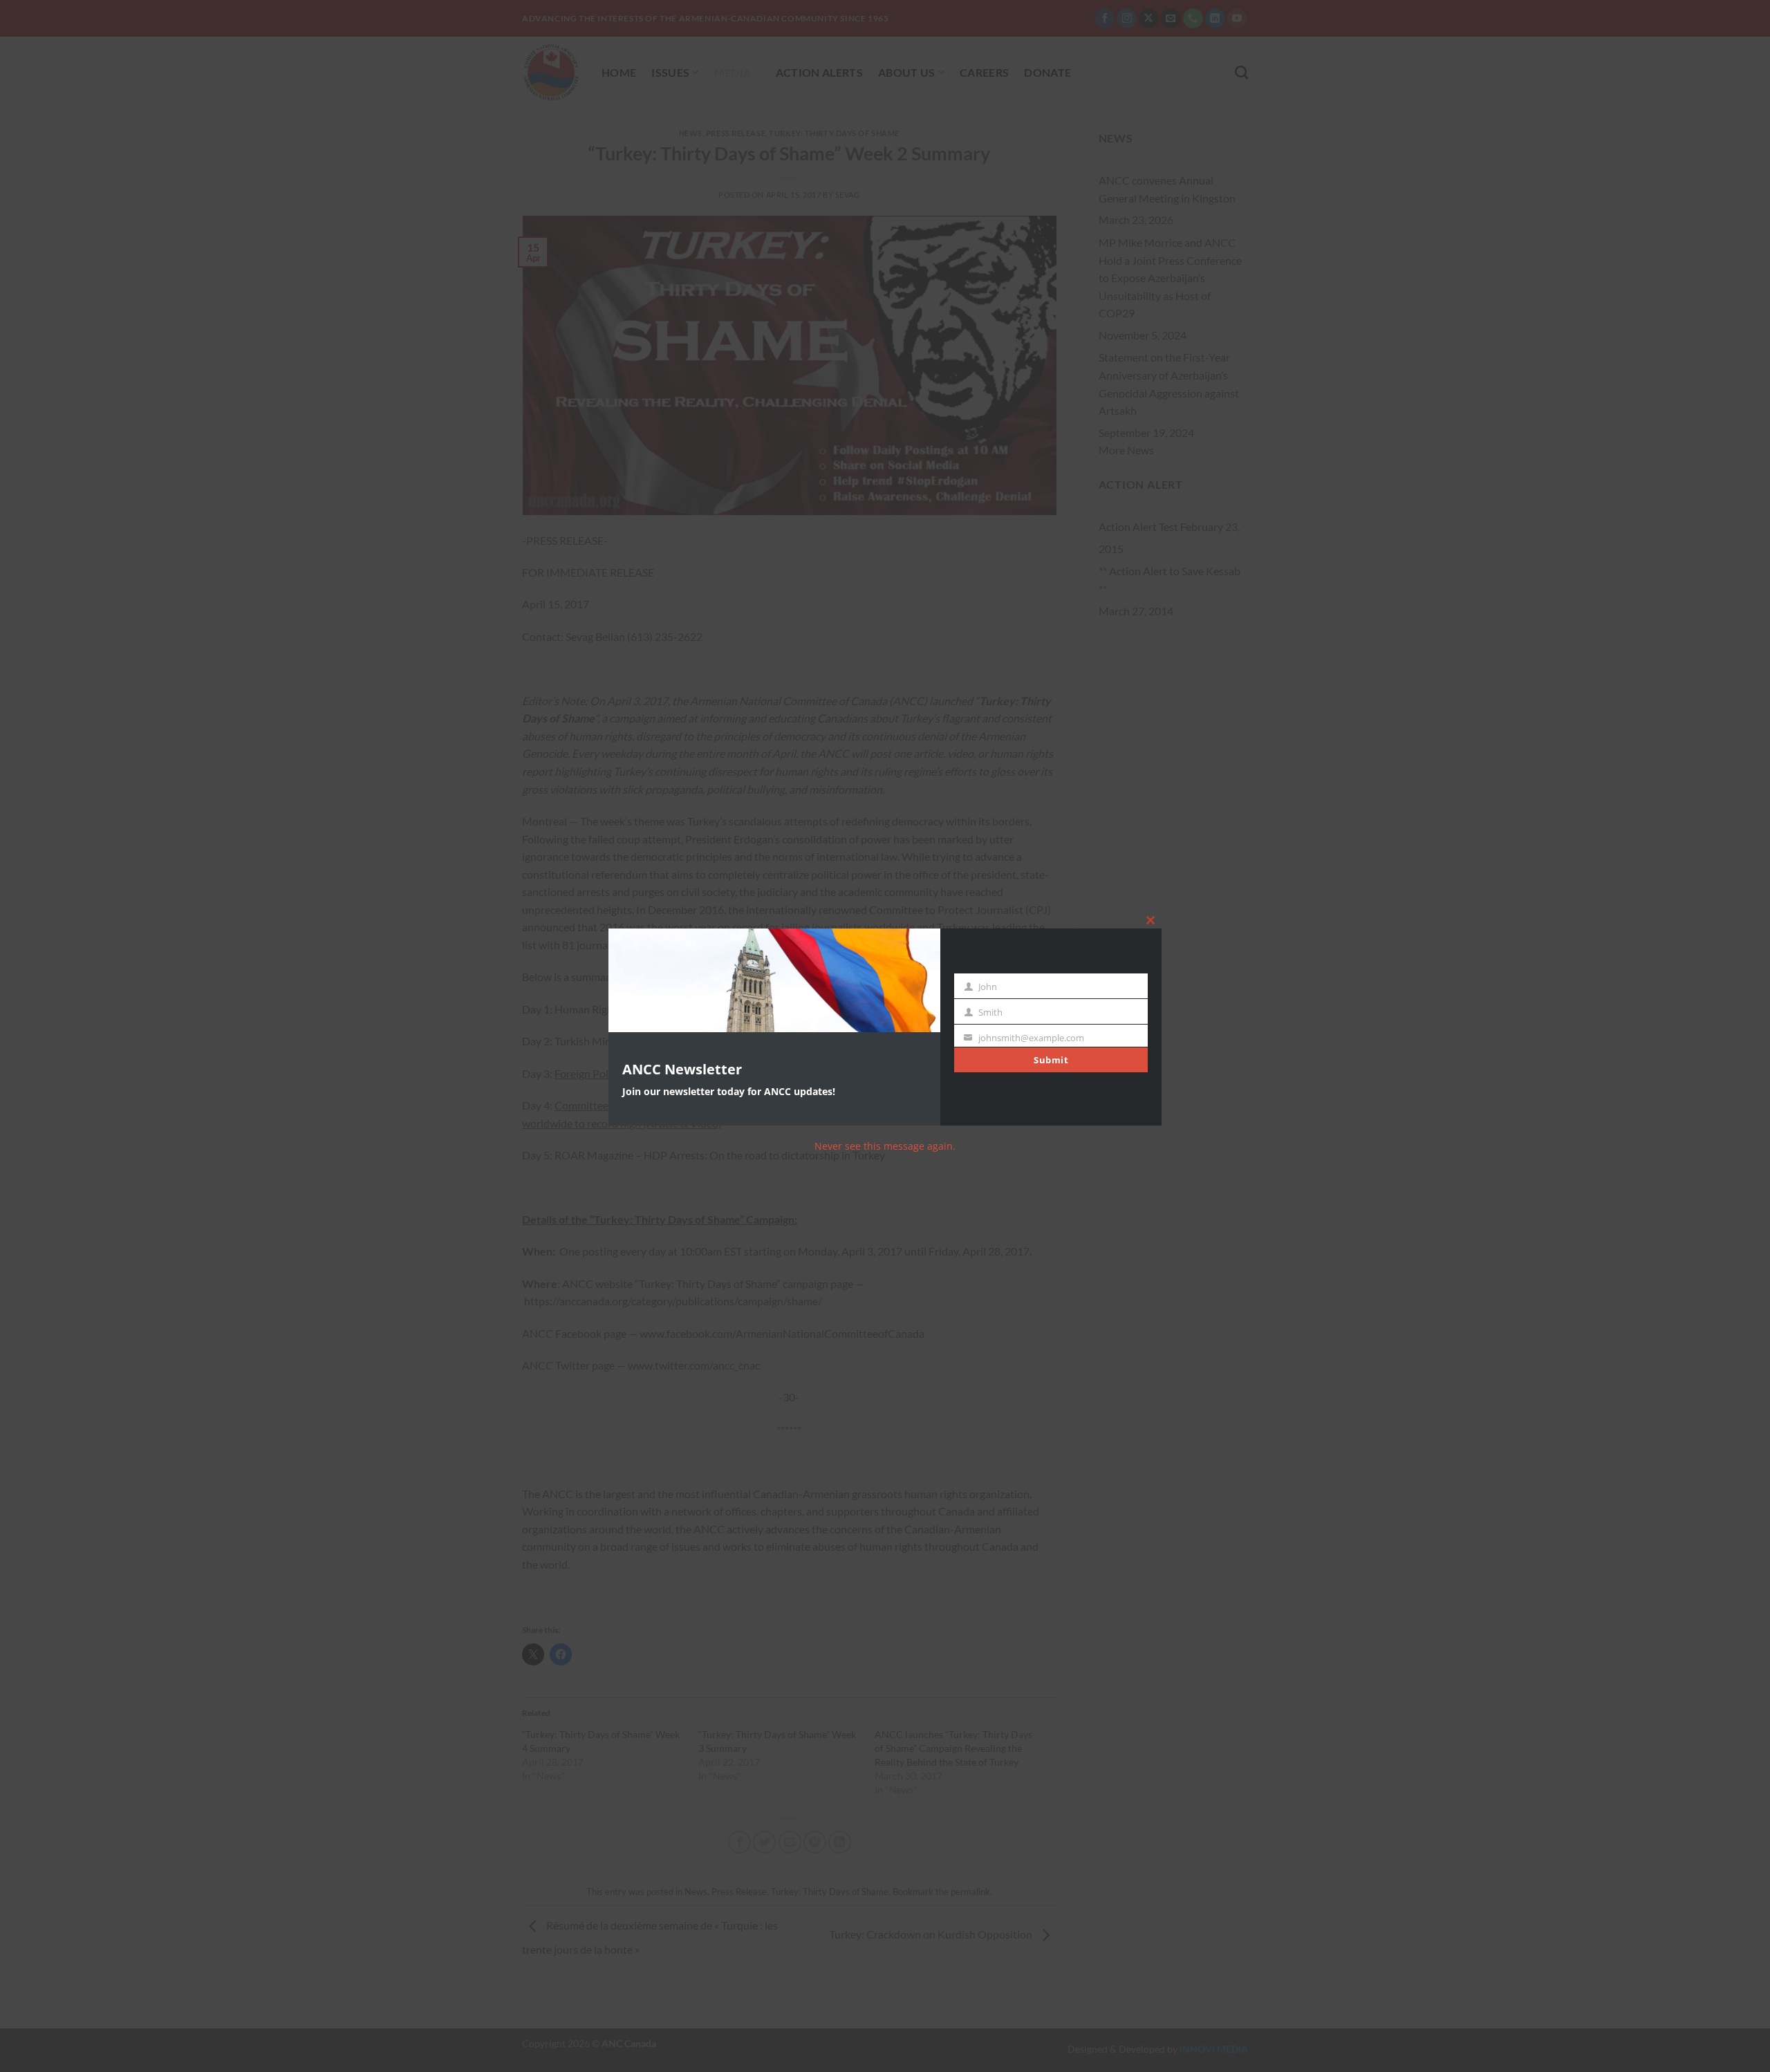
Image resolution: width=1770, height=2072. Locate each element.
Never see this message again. (885, 1146)
